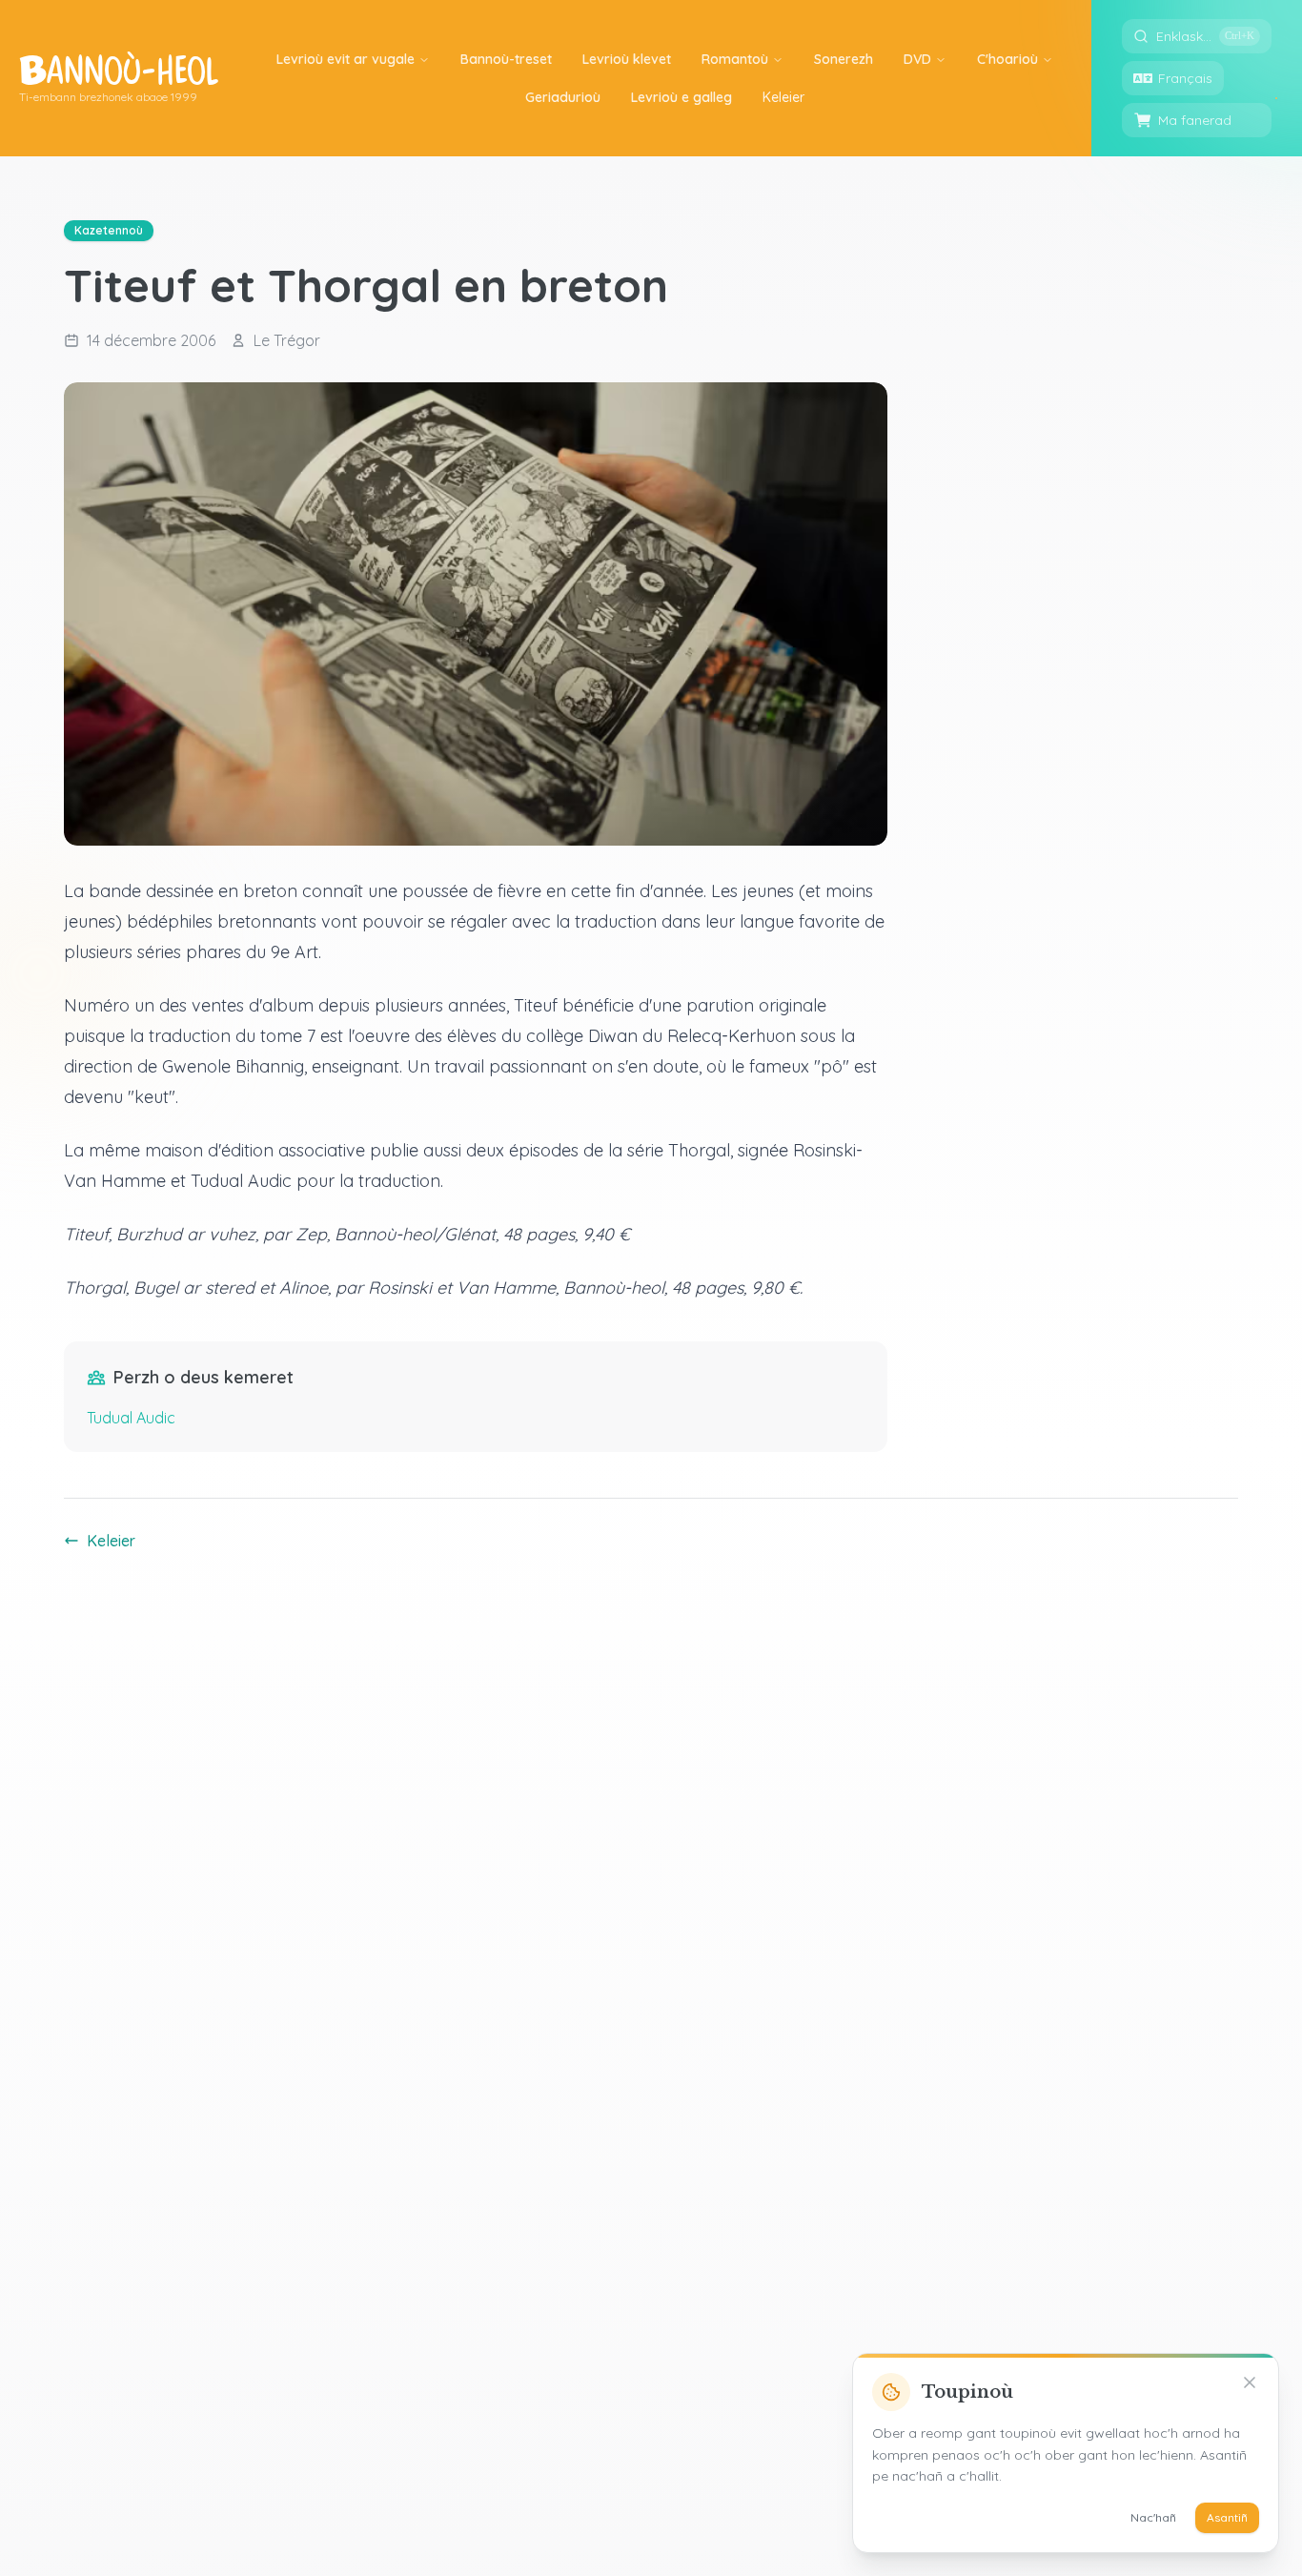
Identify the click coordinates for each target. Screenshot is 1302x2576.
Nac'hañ (1153, 2517)
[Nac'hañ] (1250, 2382)
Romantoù (735, 59)
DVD (917, 59)
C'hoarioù (1007, 59)
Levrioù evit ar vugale (346, 59)
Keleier (111, 1541)
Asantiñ (1227, 2517)
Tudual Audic (131, 1418)
